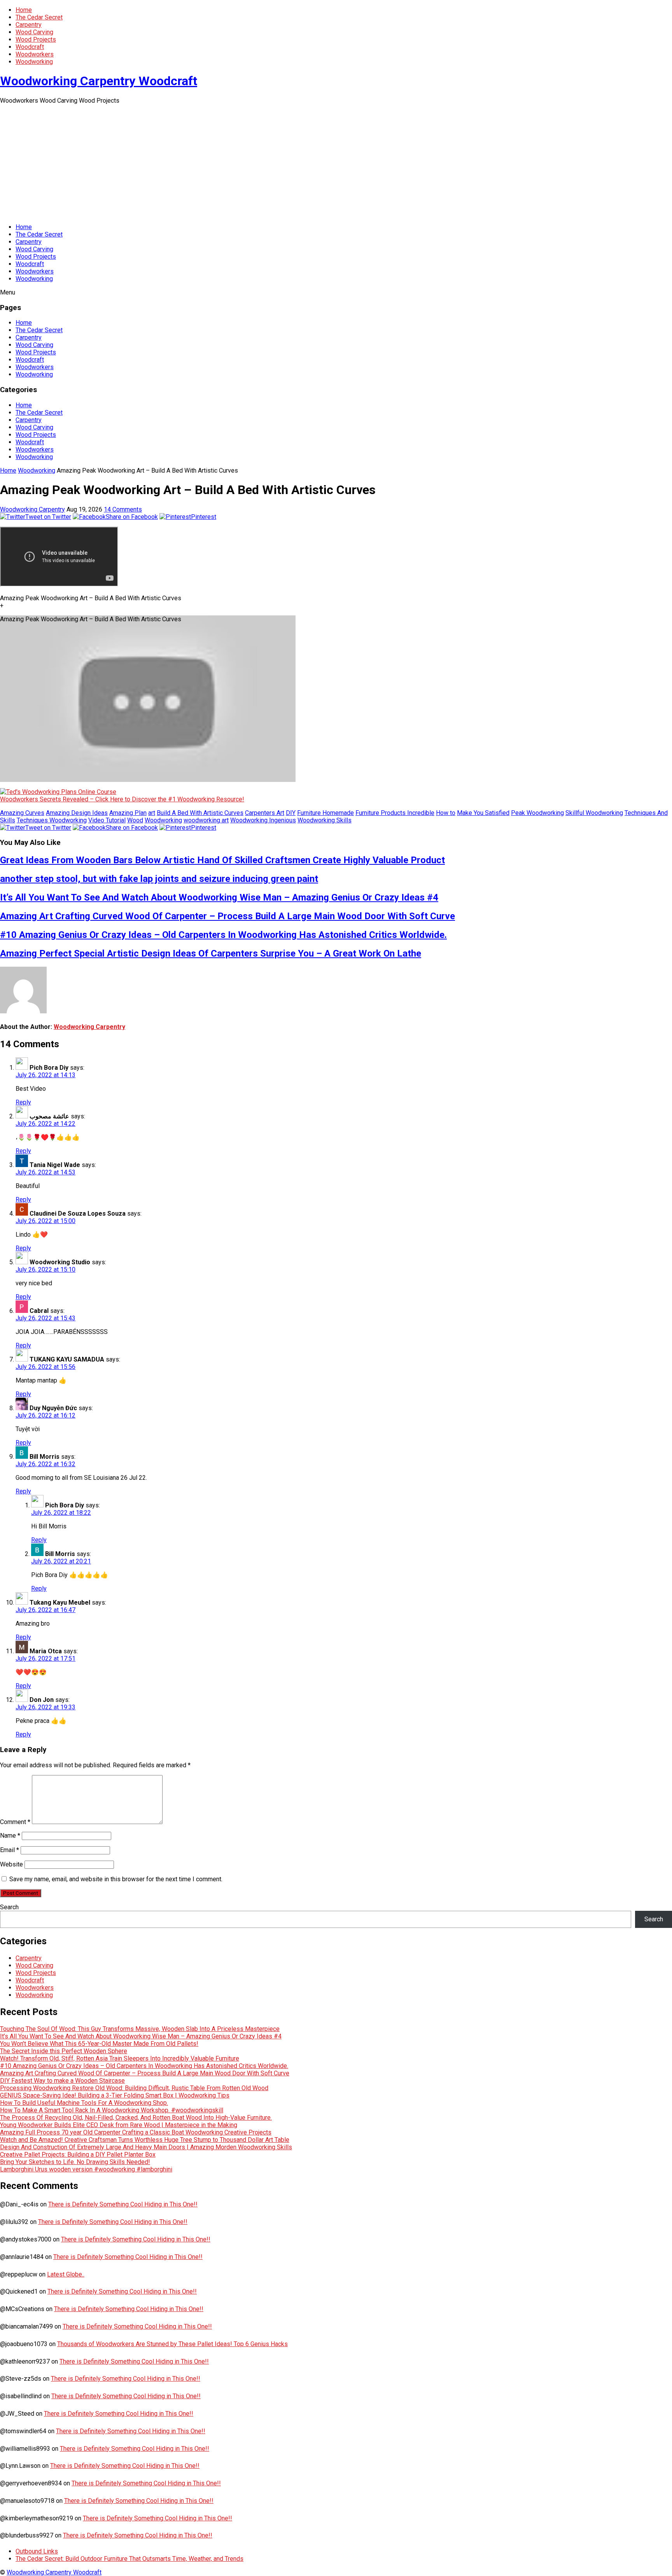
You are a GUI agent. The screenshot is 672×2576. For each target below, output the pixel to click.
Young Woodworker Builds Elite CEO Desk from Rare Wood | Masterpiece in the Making (119, 2125)
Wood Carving (34, 32)
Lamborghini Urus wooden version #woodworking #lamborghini (86, 2169)
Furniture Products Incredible (395, 813)
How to (446, 813)
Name (10, 1836)
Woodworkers (35, 54)
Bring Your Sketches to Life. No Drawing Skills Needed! (75, 2162)
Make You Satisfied (483, 813)
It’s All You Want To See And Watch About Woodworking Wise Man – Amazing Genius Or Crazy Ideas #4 (219, 897)
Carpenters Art (265, 813)
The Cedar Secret (39, 17)
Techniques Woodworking (52, 820)
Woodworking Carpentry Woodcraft (99, 81)
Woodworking (34, 62)
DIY (291, 813)
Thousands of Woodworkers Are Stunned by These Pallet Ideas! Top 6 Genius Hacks (172, 2344)
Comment (15, 1822)
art (152, 813)
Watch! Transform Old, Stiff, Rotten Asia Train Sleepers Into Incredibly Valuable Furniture (120, 2058)
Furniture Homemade (325, 813)
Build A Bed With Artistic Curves (200, 813)
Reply (23, 1102)
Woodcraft (30, 47)
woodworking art (206, 820)
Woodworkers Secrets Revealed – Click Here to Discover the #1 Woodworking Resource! (122, 799)
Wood (135, 820)
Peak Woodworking (537, 813)
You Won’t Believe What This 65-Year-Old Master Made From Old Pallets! (99, 2044)
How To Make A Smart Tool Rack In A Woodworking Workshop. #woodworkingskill (112, 2110)
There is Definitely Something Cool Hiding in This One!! (123, 2204)
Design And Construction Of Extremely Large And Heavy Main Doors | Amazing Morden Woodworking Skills (146, 2147)
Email (10, 1850)
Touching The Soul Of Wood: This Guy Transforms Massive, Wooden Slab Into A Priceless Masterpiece (140, 2029)
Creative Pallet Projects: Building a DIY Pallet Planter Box (78, 2155)
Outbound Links (37, 2551)
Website (11, 1864)
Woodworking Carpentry (32, 509)
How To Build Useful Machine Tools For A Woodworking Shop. (84, 2103)
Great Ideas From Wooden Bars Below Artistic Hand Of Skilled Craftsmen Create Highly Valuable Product (222, 860)
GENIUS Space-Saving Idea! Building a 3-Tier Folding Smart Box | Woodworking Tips (115, 2095)
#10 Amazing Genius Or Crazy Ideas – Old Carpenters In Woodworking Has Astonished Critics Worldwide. (223, 935)
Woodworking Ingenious (263, 820)
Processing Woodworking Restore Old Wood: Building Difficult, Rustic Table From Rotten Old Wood (134, 2088)
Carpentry (29, 25)
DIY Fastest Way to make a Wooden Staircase (62, 2081)
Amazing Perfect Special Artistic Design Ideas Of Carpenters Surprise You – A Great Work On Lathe (211, 953)
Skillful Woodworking (594, 813)
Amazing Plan (128, 813)
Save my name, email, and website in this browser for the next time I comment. (116, 1879)
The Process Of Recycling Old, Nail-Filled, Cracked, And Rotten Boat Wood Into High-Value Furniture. (136, 2118)
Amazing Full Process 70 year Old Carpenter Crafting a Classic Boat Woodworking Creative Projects (136, 2132)
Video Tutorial (107, 820)
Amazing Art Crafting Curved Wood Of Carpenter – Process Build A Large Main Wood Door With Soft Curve (227, 916)
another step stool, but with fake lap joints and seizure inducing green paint (159, 879)
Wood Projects (36, 39)
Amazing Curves (22, 813)
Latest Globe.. (66, 2274)
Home (24, 10)
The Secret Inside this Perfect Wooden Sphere (64, 2051)
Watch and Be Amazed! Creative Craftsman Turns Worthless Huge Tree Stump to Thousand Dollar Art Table (145, 2140)
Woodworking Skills (325, 820)
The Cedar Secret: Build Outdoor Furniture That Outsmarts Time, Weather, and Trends (129, 2559)
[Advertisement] (336, 163)
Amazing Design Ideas (77, 813)
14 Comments (123, 509)
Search (9, 1907)
